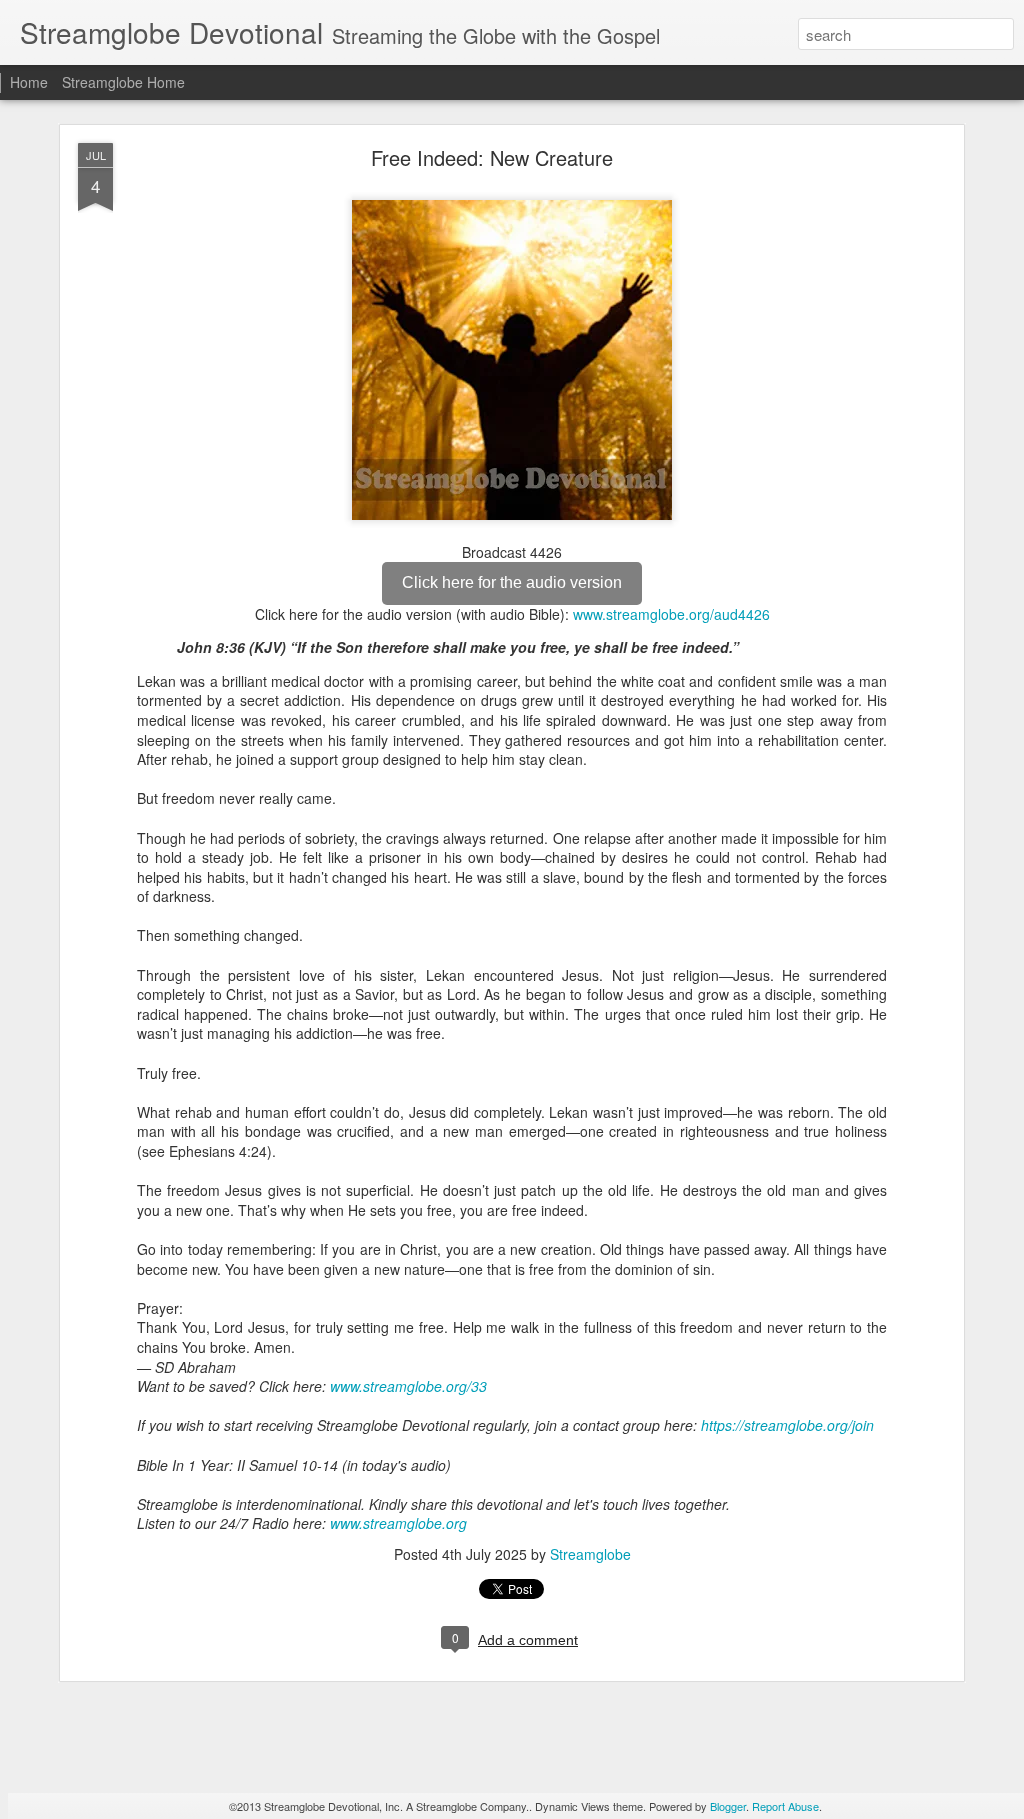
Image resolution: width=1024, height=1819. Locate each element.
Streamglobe (590, 1554)
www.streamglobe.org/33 (408, 1386)
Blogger (728, 1806)
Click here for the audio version (512, 582)
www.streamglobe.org (398, 1523)
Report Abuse (785, 1806)
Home (29, 82)
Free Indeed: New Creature (492, 157)
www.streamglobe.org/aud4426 (671, 614)
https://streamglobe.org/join (787, 1425)
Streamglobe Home (123, 82)
